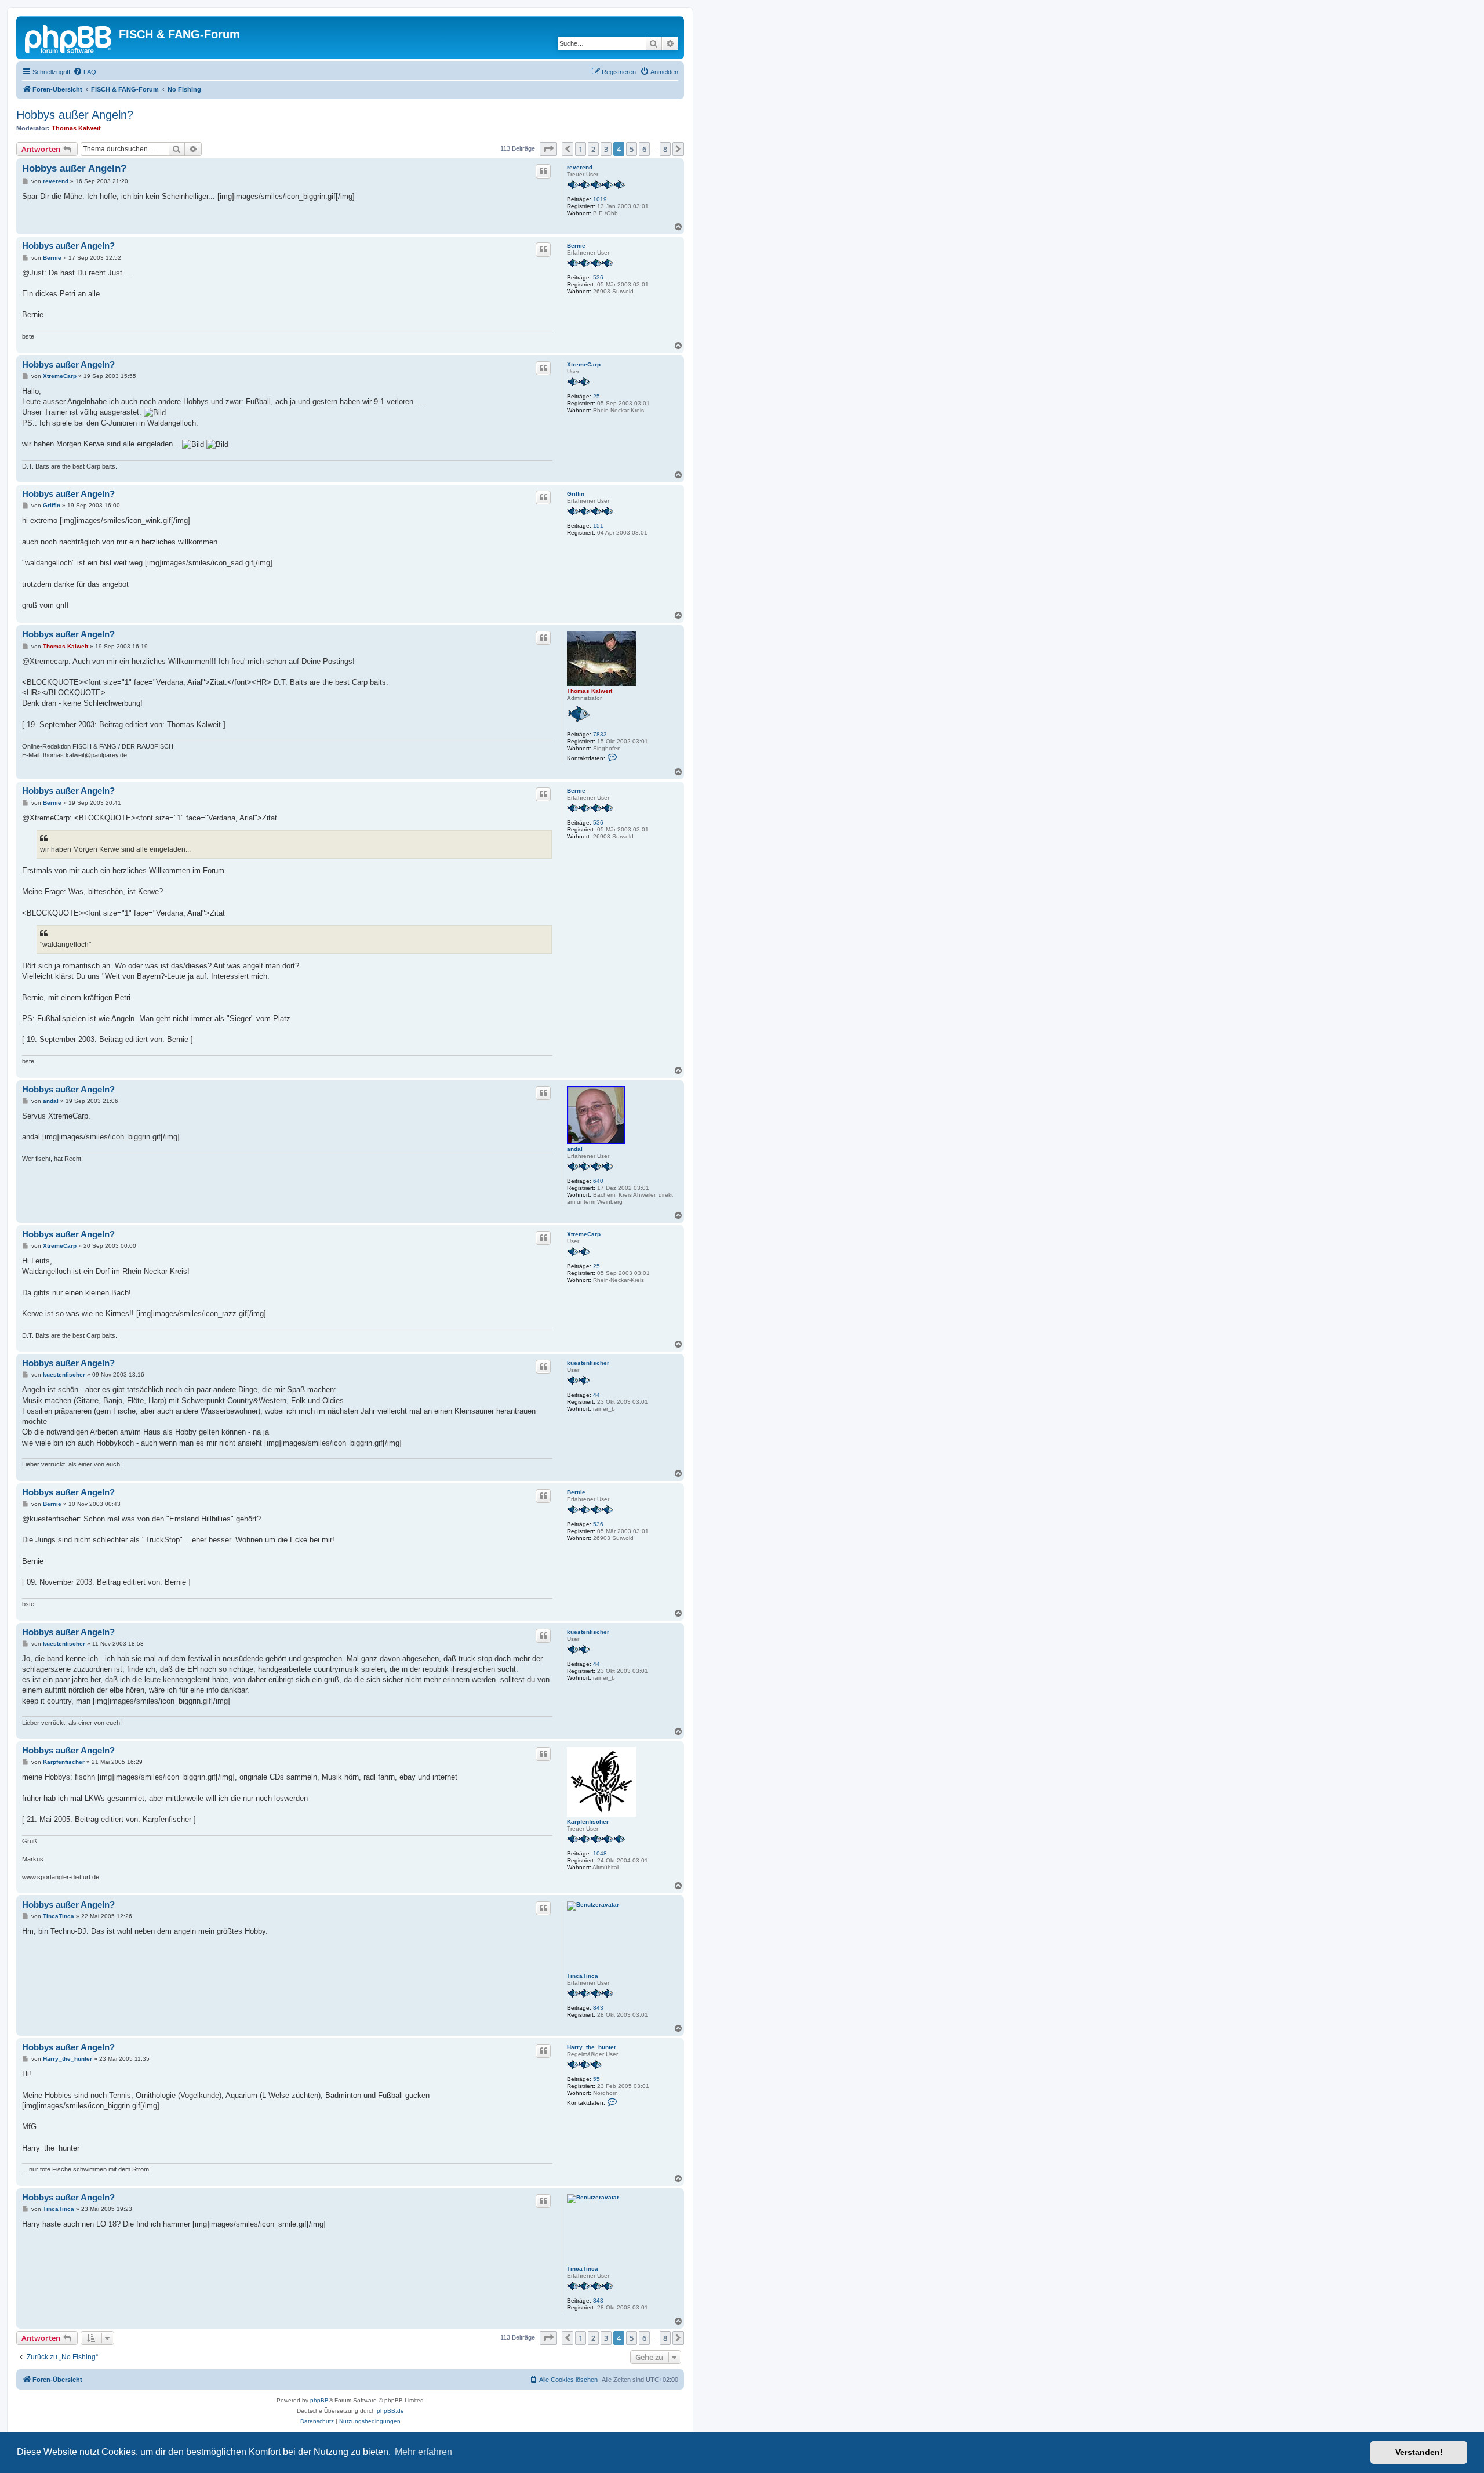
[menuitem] (85, 72)
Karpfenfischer (588, 1822)
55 (596, 2079)
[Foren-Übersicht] (69, 38)
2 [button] (593, 149)
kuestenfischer (588, 1363)
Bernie (576, 246)
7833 (600, 734)
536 (598, 277)
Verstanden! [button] (1419, 2452)
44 (596, 1395)
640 (598, 1181)
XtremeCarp (584, 364)
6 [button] (644, 149)
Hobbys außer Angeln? (75, 115)
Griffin (576, 494)
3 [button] (606, 149)
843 (598, 2008)
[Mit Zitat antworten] (543, 171)
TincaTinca (583, 1976)
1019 (600, 199)
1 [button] (581, 149)
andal (575, 1149)
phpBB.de (390, 2411)
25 (596, 396)
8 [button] (665, 149)
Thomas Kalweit (76, 128)
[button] (548, 149)
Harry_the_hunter (592, 2047)
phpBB (319, 2400)
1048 (600, 1853)
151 (598, 526)
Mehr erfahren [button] (423, 2452)
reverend (580, 167)
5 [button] (632, 149)
